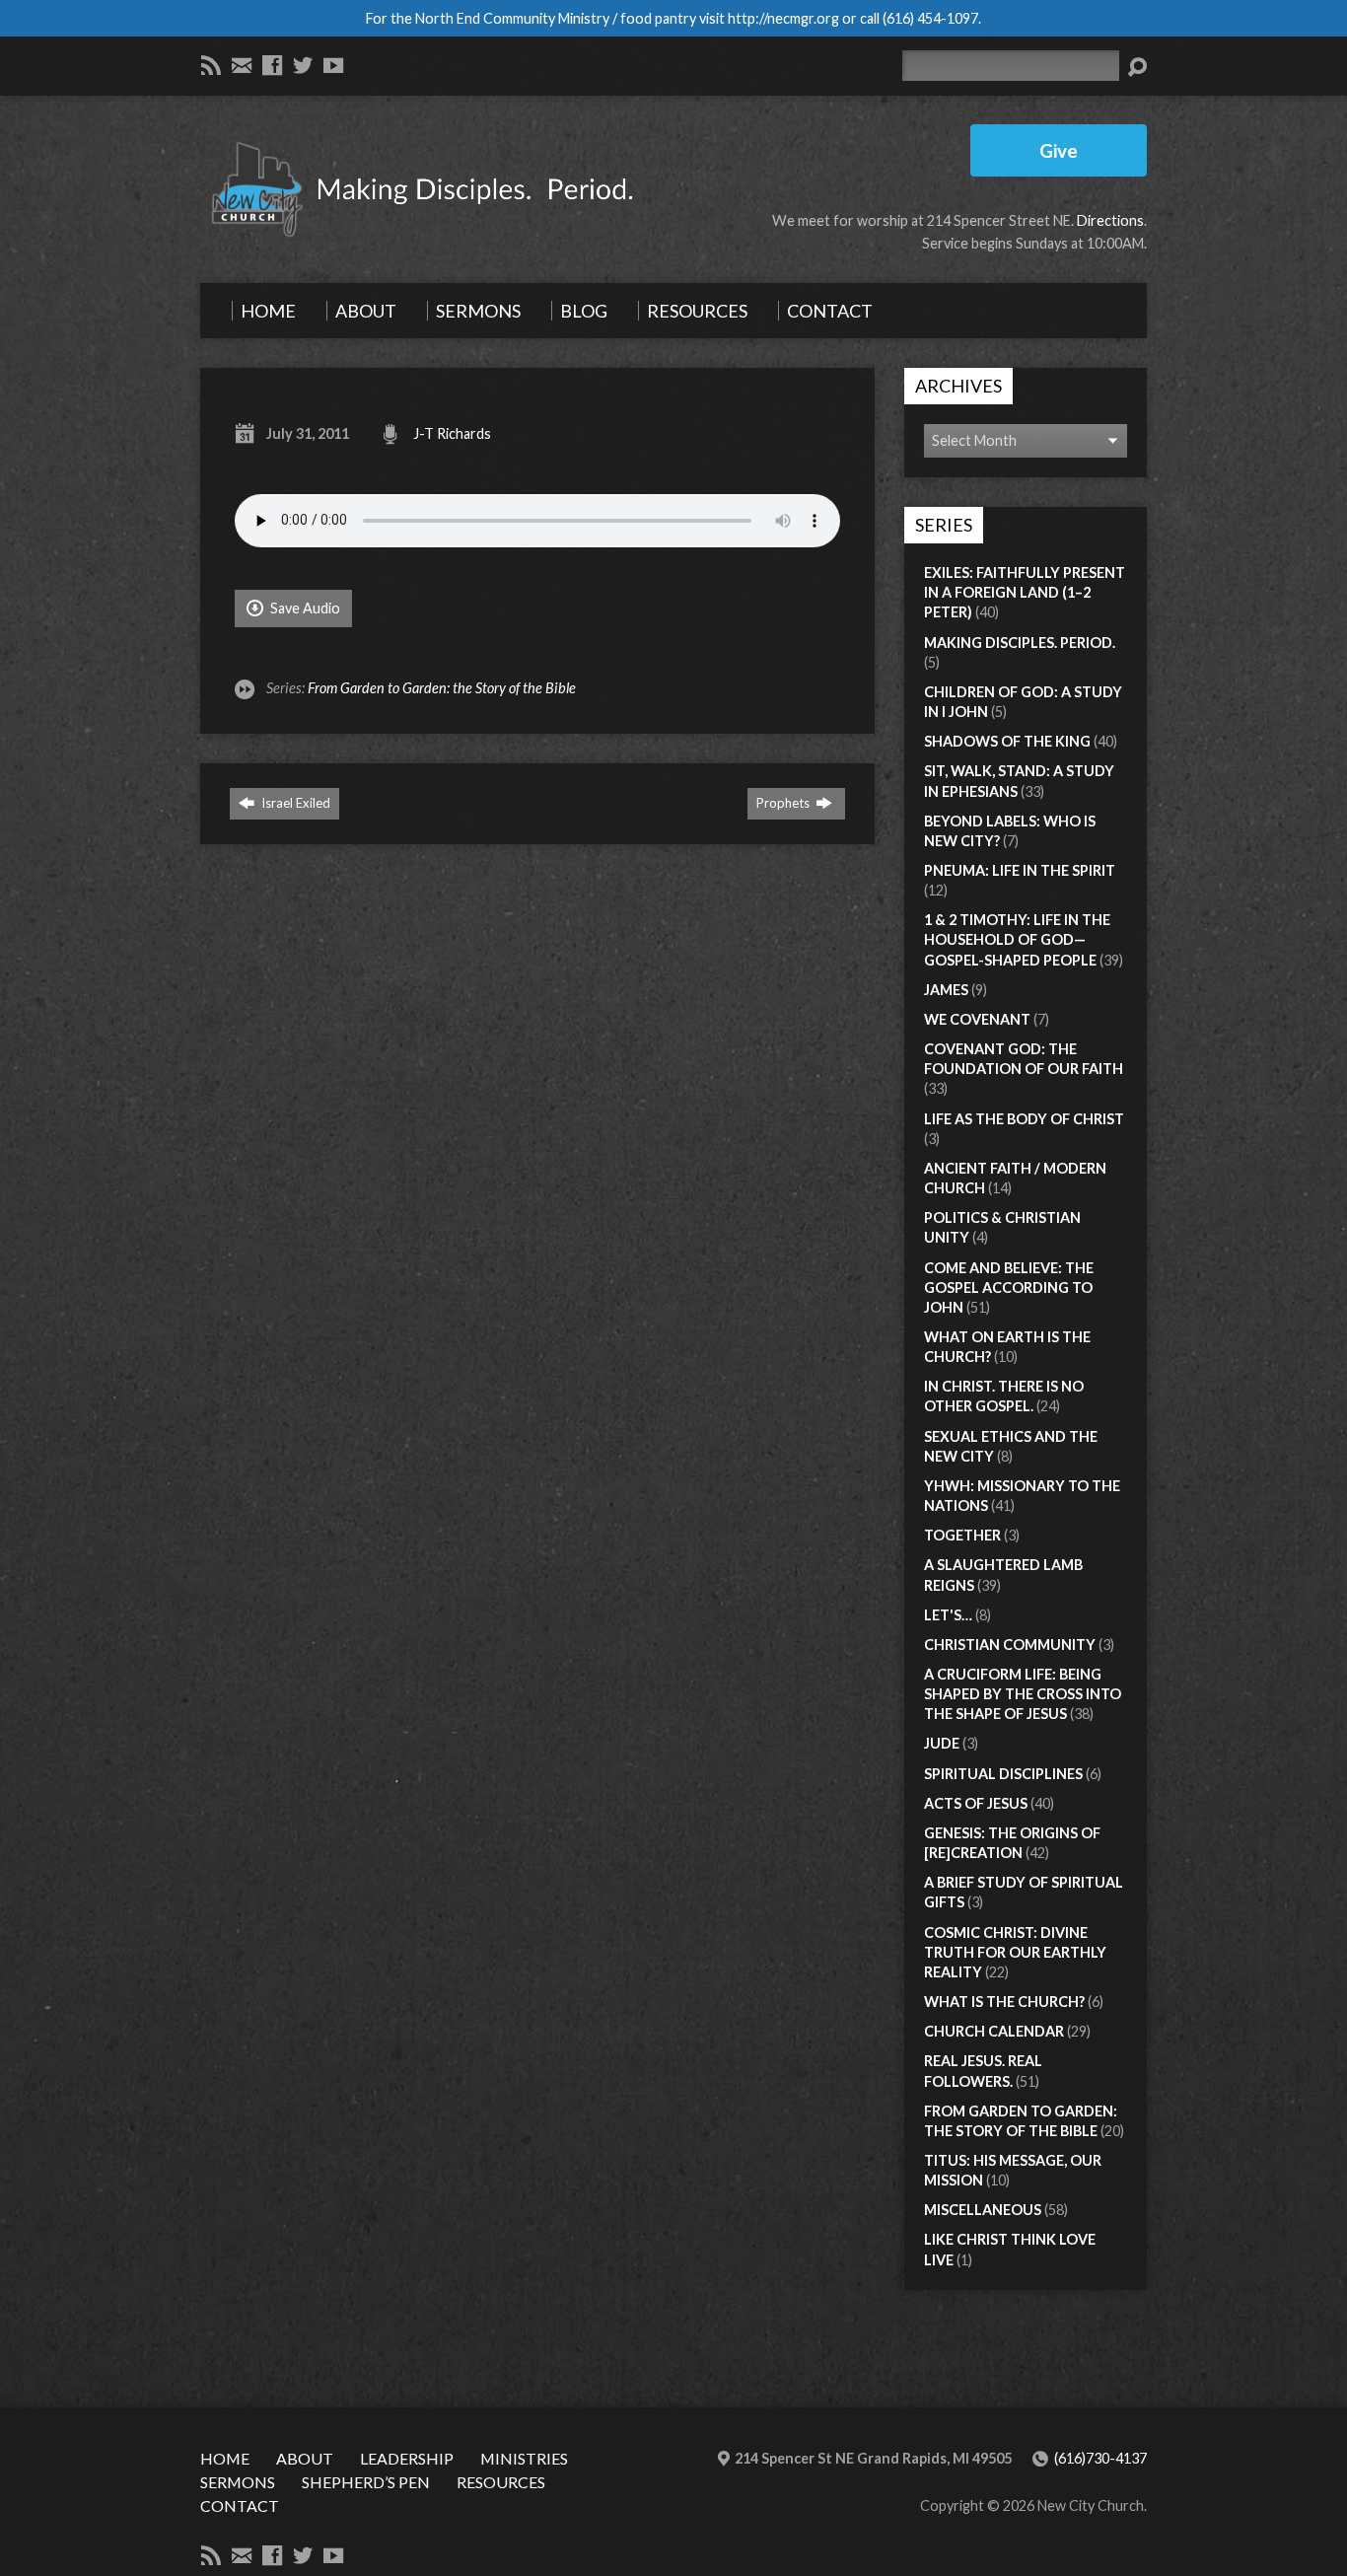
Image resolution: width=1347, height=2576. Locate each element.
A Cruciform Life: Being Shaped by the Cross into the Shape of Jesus (1023, 1694)
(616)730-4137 (1100, 2458)
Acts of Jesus (976, 1803)
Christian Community (1010, 1645)
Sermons (238, 2482)
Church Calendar (994, 2031)
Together (962, 1535)
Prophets (784, 803)
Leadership (407, 2458)
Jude (942, 1743)
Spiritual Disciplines (1003, 1774)
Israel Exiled (294, 803)
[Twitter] (303, 65)
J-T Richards (452, 433)
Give (1059, 150)
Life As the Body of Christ (1024, 1119)
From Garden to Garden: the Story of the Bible (442, 688)
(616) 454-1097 (930, 18)
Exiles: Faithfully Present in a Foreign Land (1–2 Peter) (1025, 592)
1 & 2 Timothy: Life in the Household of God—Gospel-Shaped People (1017, 939)
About (305, 2458)
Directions (1110, 220)
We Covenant (977, 1019)
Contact (240, 2505)
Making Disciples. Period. (1020, 643)
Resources (501, 2482)
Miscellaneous (983, 2210)
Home (225, 2458)
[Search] (1137, 67)
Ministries (524, 2458)
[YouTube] (333, 65)
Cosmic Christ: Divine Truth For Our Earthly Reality (1015, 1952)
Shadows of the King (1007, 741)
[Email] (242, 65)
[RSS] (211, 65)
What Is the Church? (1004, 2002)
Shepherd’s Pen (366, 2482)
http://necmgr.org (783, 18)
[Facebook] (272, 65)
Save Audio (304, 608)
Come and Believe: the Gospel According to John (1009, 1288)
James (946, 990)
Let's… (948, 1615)
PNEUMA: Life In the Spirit (1020, 870)
